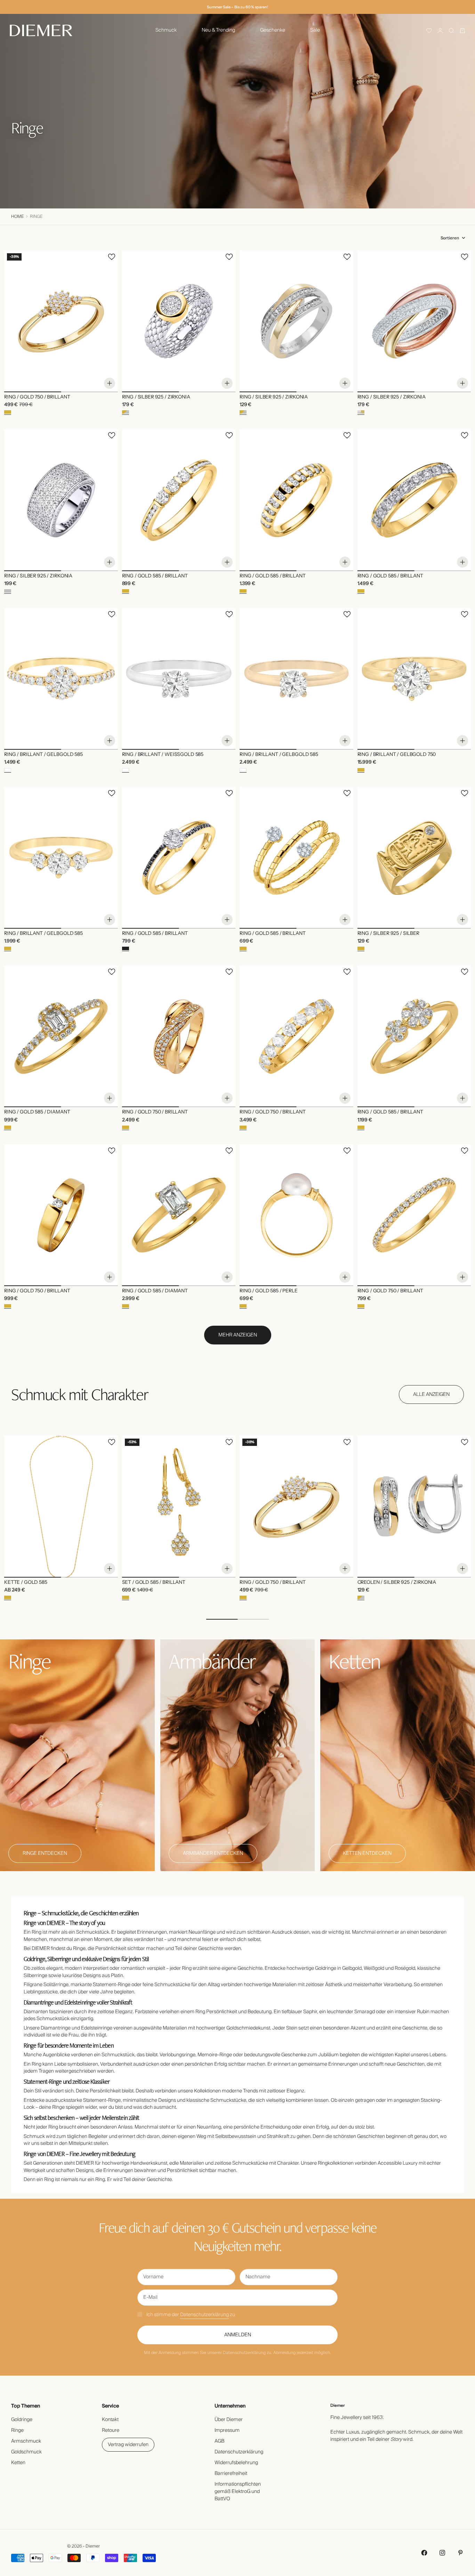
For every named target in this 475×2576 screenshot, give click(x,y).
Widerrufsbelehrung (236, 2463)
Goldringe (22, 2420)
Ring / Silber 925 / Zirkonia (156, 397)
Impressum (227, 2430)
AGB (219, 2441)
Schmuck (166, 30)
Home (17, 217)
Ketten (18, 2463)
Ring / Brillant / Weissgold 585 (163, 755)
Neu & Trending (218, 30)
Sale (315, 30)
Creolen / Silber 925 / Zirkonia (397, 1583)
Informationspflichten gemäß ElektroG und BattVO (238, 2492)
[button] (429, 31)
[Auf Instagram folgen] (442, 2553)
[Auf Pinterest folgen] (460, 2553)
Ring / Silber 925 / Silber (388, 934)
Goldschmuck (26, 2452)
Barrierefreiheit (231, 2474)
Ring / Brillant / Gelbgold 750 (397, 755)
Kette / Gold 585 (26, 1583)
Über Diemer (229, 2420)
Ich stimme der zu (191, 2315)
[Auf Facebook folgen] (424, 2553)
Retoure (111, 2430)
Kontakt (110, 2420)
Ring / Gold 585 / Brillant (155, 576)
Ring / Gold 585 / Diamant (37, 1112)
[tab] (79, 1394)
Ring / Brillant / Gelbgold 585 (43, 755)
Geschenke (273, 30)
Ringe (17, 2430)
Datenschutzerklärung (204, 2315)
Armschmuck (26, 2441)
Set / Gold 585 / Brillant (154, 1583)
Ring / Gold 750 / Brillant (37, 397)
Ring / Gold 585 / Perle (269, 1291)
